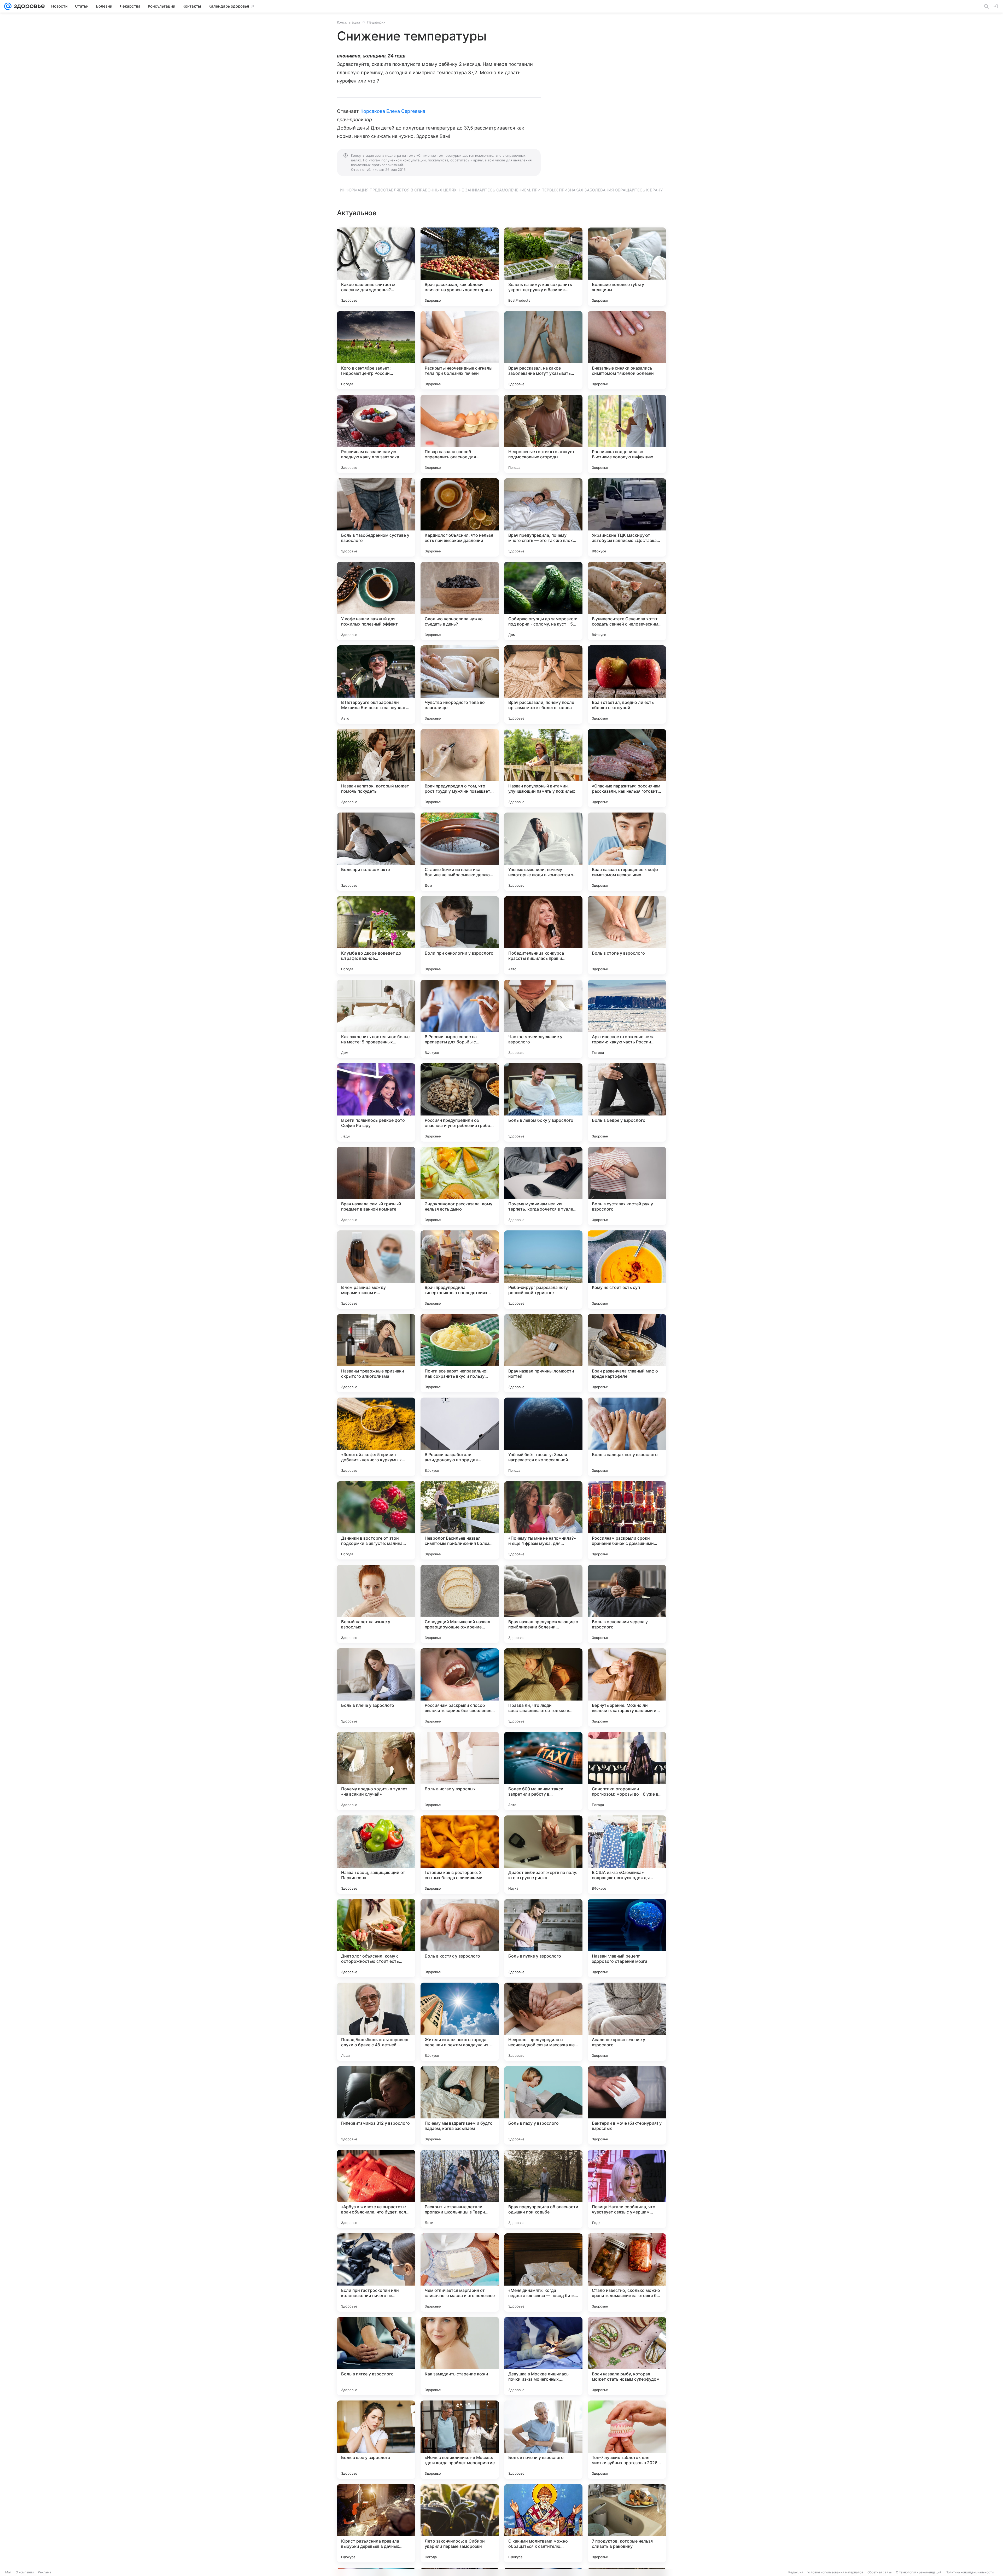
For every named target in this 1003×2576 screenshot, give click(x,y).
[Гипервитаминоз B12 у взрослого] (376, 2105)
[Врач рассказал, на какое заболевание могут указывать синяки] (543, 350)
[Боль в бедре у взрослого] (627, 1102)
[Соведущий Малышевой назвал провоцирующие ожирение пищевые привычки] (460, 1604)
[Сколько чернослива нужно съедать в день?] (460, 601)
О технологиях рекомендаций (919, 2572)
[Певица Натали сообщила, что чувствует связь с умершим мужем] (627, 2189)
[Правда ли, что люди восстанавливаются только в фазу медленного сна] (543, 1687)
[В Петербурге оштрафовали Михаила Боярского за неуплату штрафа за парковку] (376, 685)
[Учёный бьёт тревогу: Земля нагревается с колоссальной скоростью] (543, 1437)
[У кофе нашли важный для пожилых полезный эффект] (376, 601)
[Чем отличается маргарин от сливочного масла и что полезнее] (460, 2273)
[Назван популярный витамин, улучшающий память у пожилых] (543, 768)
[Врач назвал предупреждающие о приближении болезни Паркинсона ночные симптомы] (543, 1604)
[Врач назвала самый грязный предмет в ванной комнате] (376, 1186)
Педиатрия (376, 22)
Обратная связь (880, 2572)
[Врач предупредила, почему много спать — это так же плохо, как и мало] (543, 517)
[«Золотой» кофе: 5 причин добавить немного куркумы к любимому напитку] (376, 1437)
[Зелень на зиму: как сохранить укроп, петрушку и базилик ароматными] (543, 267)
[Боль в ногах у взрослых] (460, 1771)
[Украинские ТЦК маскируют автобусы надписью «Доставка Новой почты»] (627, 517)
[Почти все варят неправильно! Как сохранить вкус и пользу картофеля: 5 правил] (460, 1353)
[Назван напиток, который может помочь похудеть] (376, 768)
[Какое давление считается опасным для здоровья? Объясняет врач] (376, 267)
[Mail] (8, 6)
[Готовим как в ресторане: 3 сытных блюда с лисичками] (460, 1855)
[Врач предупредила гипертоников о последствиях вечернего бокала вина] (460, 1270)
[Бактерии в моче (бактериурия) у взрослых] (627, 2105)
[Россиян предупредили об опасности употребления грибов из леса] (460, 1102)
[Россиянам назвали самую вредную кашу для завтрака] (376, 434)
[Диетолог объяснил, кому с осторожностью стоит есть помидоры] (376, 1938)
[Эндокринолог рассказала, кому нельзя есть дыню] (460, 1186)
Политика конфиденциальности (970, 2572)
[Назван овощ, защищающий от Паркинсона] (376, 1855)
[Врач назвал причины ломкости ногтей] (543, 1353)
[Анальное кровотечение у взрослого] (627, 2022)
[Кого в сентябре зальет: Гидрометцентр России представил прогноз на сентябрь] (376, 350)
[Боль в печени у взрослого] (543, 2440)
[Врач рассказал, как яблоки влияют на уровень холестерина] (460, 267)
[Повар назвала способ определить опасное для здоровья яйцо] (460, 434)
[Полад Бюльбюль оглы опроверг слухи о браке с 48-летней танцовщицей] (376, 2022)
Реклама (45, 2572)
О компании (25, 2572)
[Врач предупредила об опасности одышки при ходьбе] (543, 2189)
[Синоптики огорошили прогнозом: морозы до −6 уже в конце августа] (627, 1771)
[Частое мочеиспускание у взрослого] (543, 1019)
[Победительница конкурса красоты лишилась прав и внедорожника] (543, 935)
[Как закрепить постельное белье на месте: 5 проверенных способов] (376, 1019)
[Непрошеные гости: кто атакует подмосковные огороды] (543, 434)
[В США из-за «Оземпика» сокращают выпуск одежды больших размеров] (627, 1855)
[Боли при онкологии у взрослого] (460, 935)
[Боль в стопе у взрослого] (627, 935)
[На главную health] (28, 6)
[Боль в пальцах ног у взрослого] (627, 1437)
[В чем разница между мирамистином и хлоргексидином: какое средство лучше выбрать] (376, 1270)
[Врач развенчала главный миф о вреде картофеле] (627, 1353)
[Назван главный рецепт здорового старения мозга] (627, 1938)
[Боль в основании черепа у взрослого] (627, 1604)
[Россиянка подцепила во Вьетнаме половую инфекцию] (627, 434)
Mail (8, 2572)
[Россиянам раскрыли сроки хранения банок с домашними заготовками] (627, 1520)
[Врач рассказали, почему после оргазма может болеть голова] (543, 685)
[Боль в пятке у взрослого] (376, 2356)
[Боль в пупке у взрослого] (543, 1938)
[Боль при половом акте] (376, 852)
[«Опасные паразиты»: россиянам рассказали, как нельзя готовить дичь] (627, 768)
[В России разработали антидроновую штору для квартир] (460, 1437)
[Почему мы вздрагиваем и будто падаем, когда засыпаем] (460, 2105)
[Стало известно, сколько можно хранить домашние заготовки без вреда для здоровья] (627, 2273)
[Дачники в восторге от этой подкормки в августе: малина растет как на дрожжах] (376, 1520)
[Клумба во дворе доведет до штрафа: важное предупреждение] (376, 935)
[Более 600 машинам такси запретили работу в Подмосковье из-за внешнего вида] (543, 1771)
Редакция (796, 2572)
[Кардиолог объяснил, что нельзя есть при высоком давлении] (460, 517)
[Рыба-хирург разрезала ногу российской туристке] (543, 1270)
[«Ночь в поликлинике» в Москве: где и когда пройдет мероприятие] (460, 2440)
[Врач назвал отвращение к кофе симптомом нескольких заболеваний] (627, 852)
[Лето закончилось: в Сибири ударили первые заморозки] (460, 2523)
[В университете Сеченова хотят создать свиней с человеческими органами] (627, 601)
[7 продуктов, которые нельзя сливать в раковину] (627, 2523)
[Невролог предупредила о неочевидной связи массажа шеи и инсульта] (543, 2022)
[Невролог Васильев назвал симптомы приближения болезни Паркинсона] (460, 1520)
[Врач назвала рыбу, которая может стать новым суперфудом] (627, 2356)
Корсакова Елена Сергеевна (393, 111)
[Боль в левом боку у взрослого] (543, 1102)
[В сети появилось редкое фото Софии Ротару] (376, 1102)
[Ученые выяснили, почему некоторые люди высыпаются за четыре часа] (543, 852)
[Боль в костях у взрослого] (460, 1938)
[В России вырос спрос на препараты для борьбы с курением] (460, 1019)
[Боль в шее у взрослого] (376, 2440)
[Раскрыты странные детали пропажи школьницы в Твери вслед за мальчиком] (460, 2189)
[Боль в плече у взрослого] (376, 1687)
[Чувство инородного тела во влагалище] (460, 685)
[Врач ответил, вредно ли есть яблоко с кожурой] (627, 685)
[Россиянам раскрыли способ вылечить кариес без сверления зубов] (460, 1687)
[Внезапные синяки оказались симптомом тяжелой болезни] (627, 350)
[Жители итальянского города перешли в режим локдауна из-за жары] (460, 2022)
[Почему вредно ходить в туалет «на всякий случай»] (376, 1771)
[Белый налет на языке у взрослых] (376, 1604)
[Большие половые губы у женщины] (627, 267)
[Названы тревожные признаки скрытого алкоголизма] (376, 1353)
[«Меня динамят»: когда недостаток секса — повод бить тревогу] (543, 2273)
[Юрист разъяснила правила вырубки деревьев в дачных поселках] (376, 2523)
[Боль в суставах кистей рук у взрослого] (627, 1186)
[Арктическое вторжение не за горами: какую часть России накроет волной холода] (627, 1019)
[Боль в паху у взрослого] (543, 2105)
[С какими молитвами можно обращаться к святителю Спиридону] (543, 2523)
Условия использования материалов (835, 2572)
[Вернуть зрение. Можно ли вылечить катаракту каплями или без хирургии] (627, 1687)
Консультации (348, 22)
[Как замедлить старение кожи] (460, 2356)
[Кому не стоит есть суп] (627, 1270)
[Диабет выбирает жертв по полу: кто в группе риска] (543, 1855)
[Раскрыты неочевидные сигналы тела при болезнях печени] (460, 350)
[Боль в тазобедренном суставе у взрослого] (376, 517)
